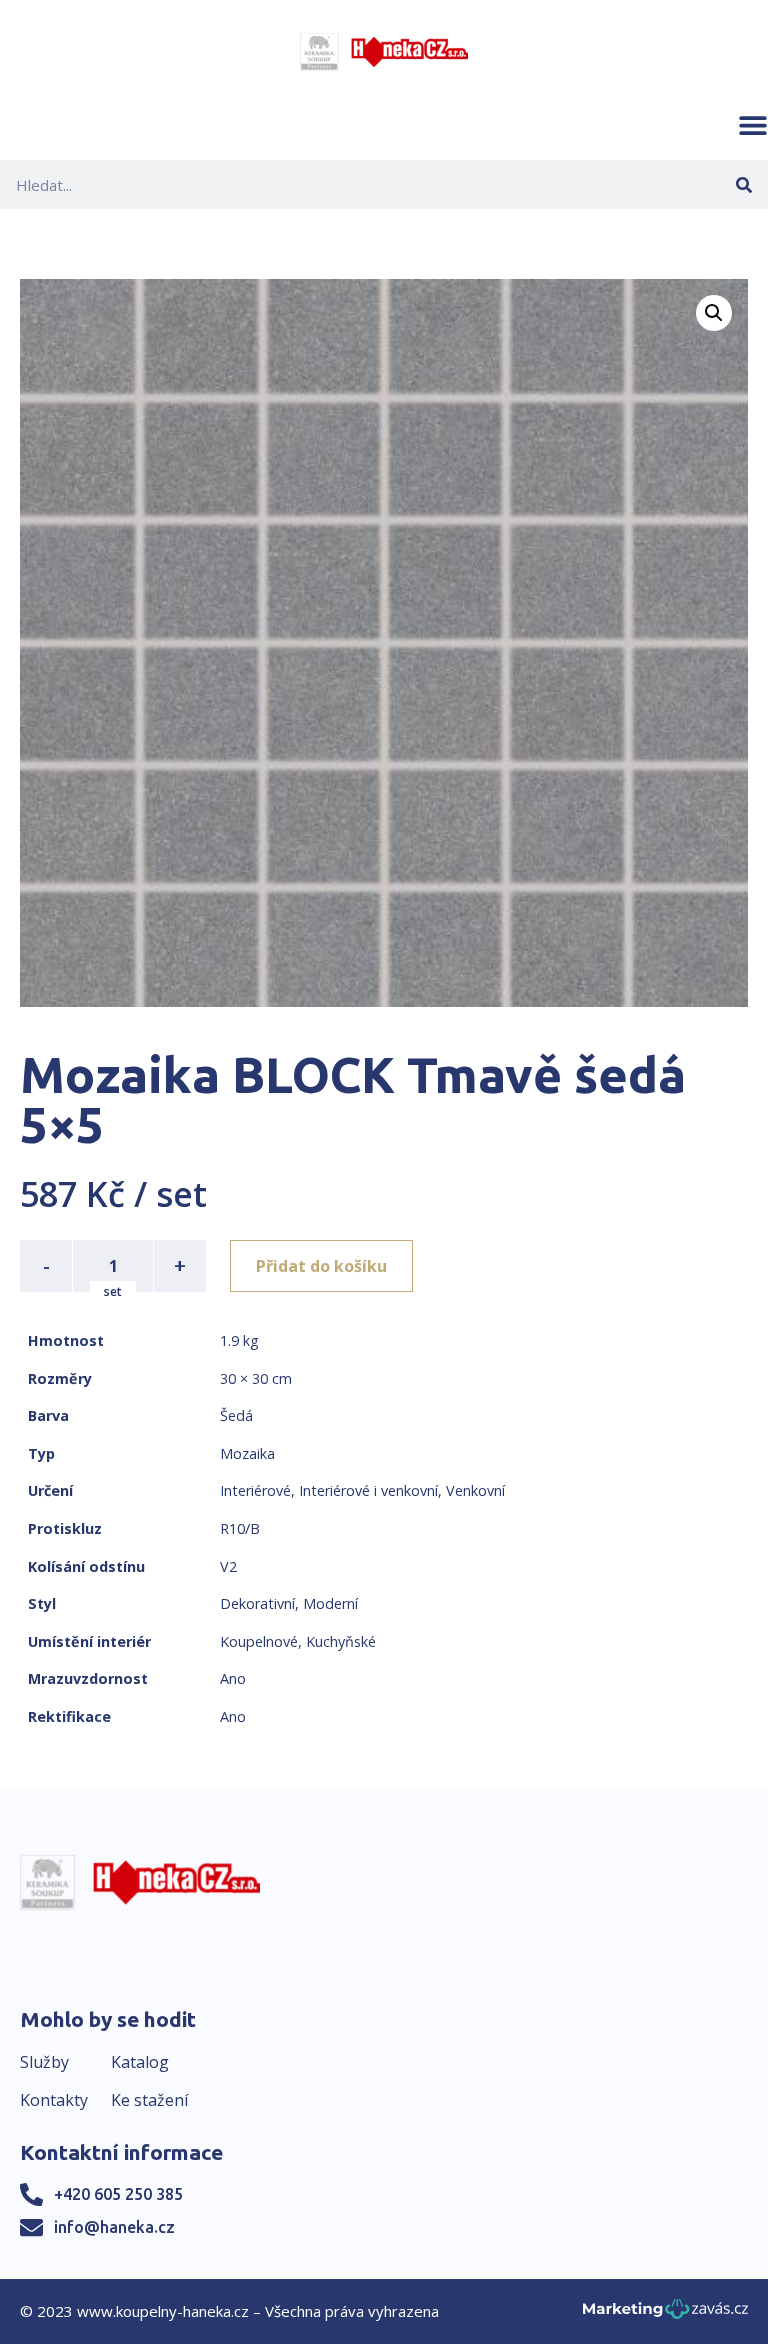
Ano (233, 1678)
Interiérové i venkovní (368, 1490)
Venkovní (475, 1490)
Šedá (236, 1415)
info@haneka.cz (114, 2227)
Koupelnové (259, 1641)
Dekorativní (257, 1603)
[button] (753, 125)
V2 (228, 1566)
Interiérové (255, 1490)
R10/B (240, 1528)
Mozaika (247, 1453)
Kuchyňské (341, 1641)
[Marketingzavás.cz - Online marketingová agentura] (665, 2314)
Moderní (330, 1603)
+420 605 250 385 (118, 2194)
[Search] (743, 184)
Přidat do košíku (321, 1266)
